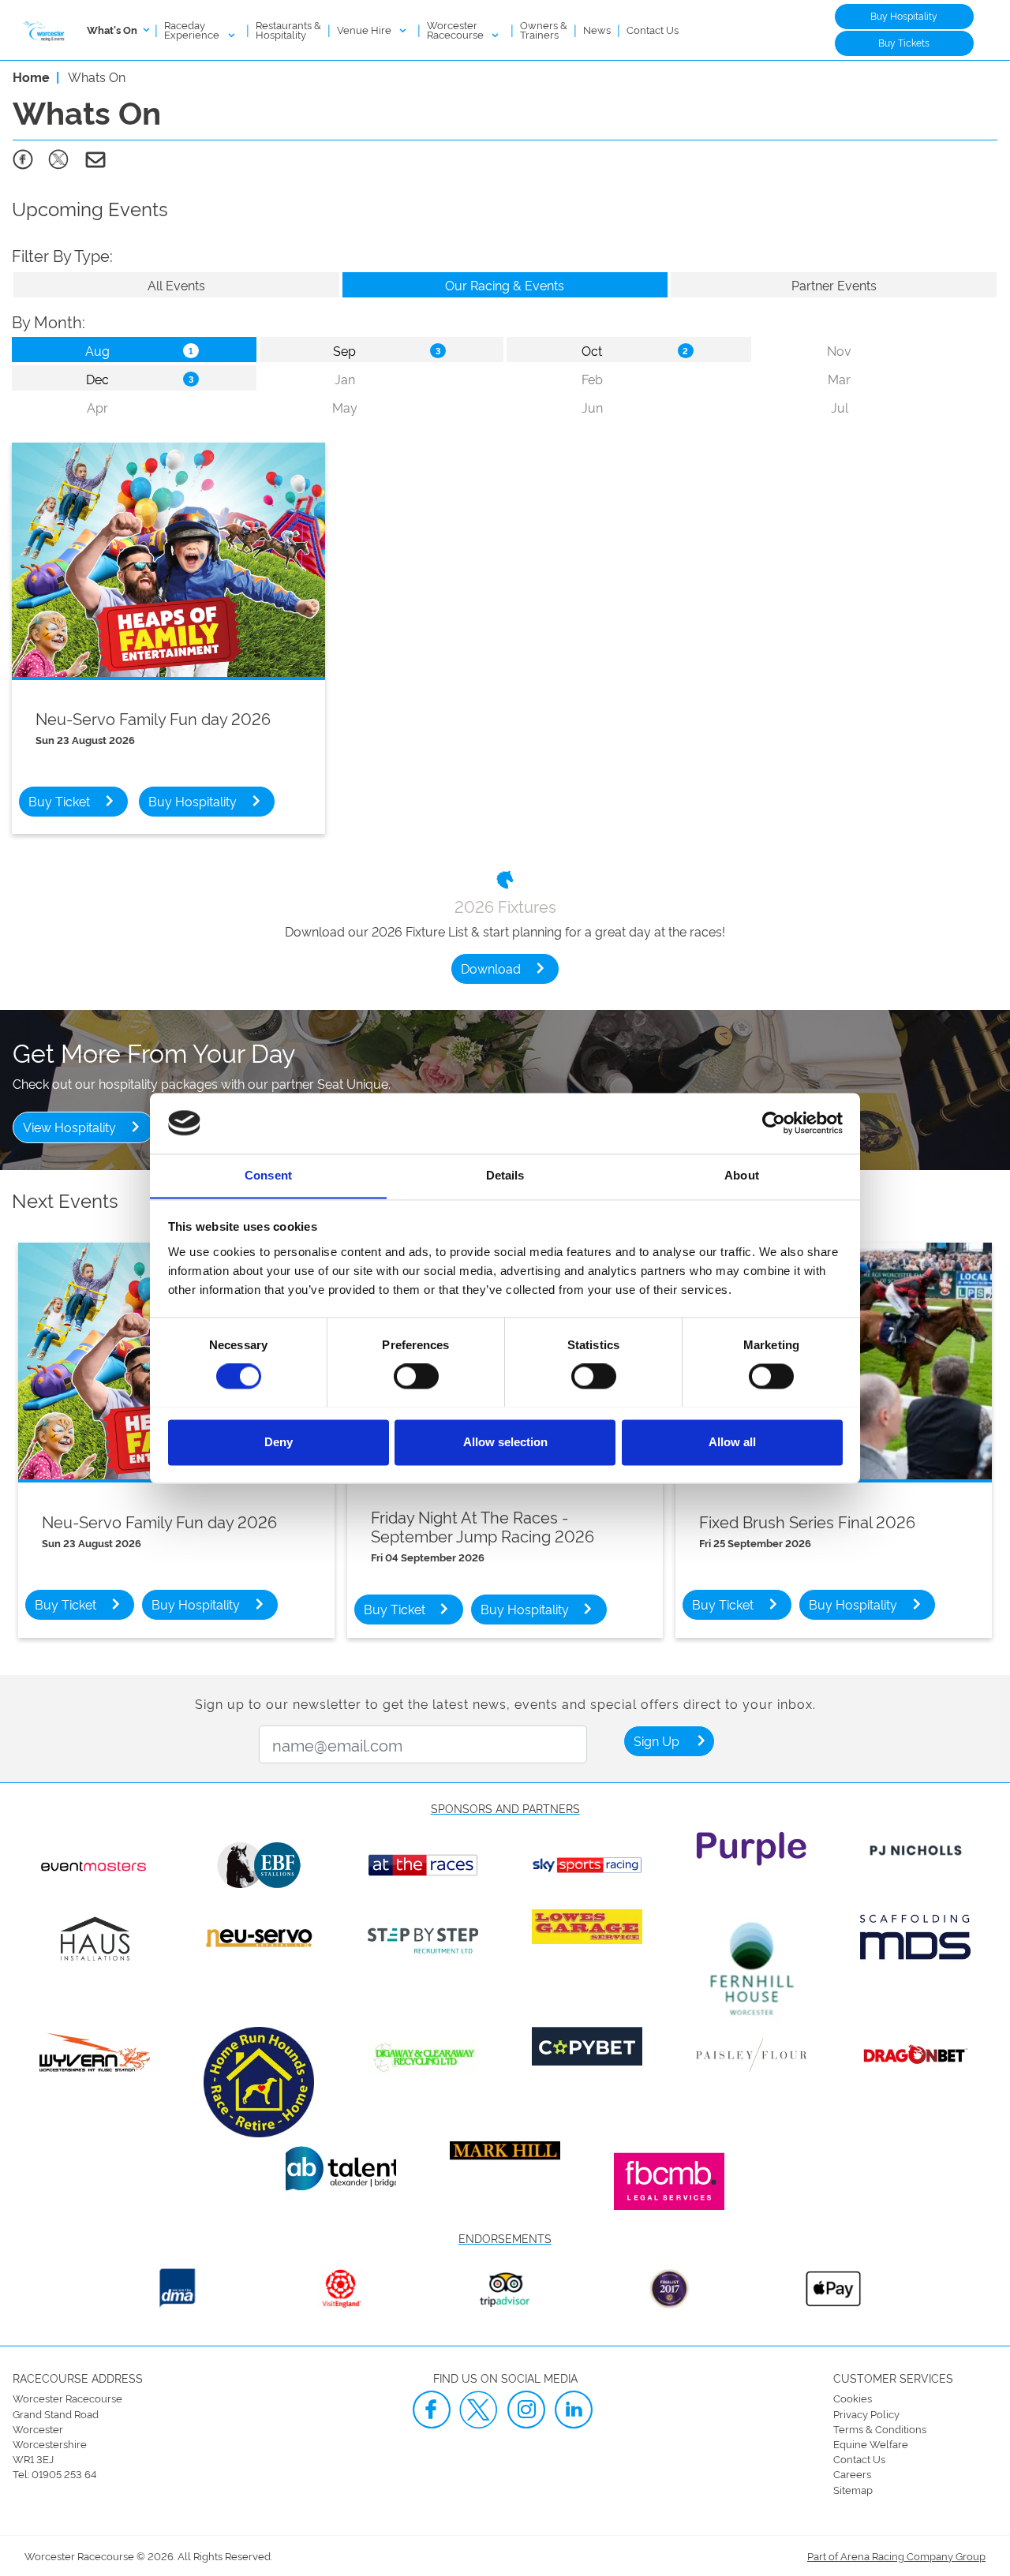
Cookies (853, 2398)
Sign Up (656, 1740)
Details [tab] (505, 1175)
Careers (852, 2473)
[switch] (416, 1376)
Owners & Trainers (544, 29)
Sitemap (853, 2489)
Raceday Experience (193, 29)
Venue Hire (365, 29)
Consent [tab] (268, 1175)
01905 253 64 (64, 2473)
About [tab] (742, 1175)
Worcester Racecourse (456, 29)
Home (31, 77)
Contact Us (653, 29)
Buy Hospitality (904, 15)
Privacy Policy (866, 2413)
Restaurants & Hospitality (288, 29)
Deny (279, 1442)
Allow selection (505, 1442)
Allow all (732, 1442)
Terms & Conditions (880, 2428)
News (597, 29)
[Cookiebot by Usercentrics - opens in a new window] (774, 1123)
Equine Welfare (871, 2443)
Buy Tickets (904, 42)
